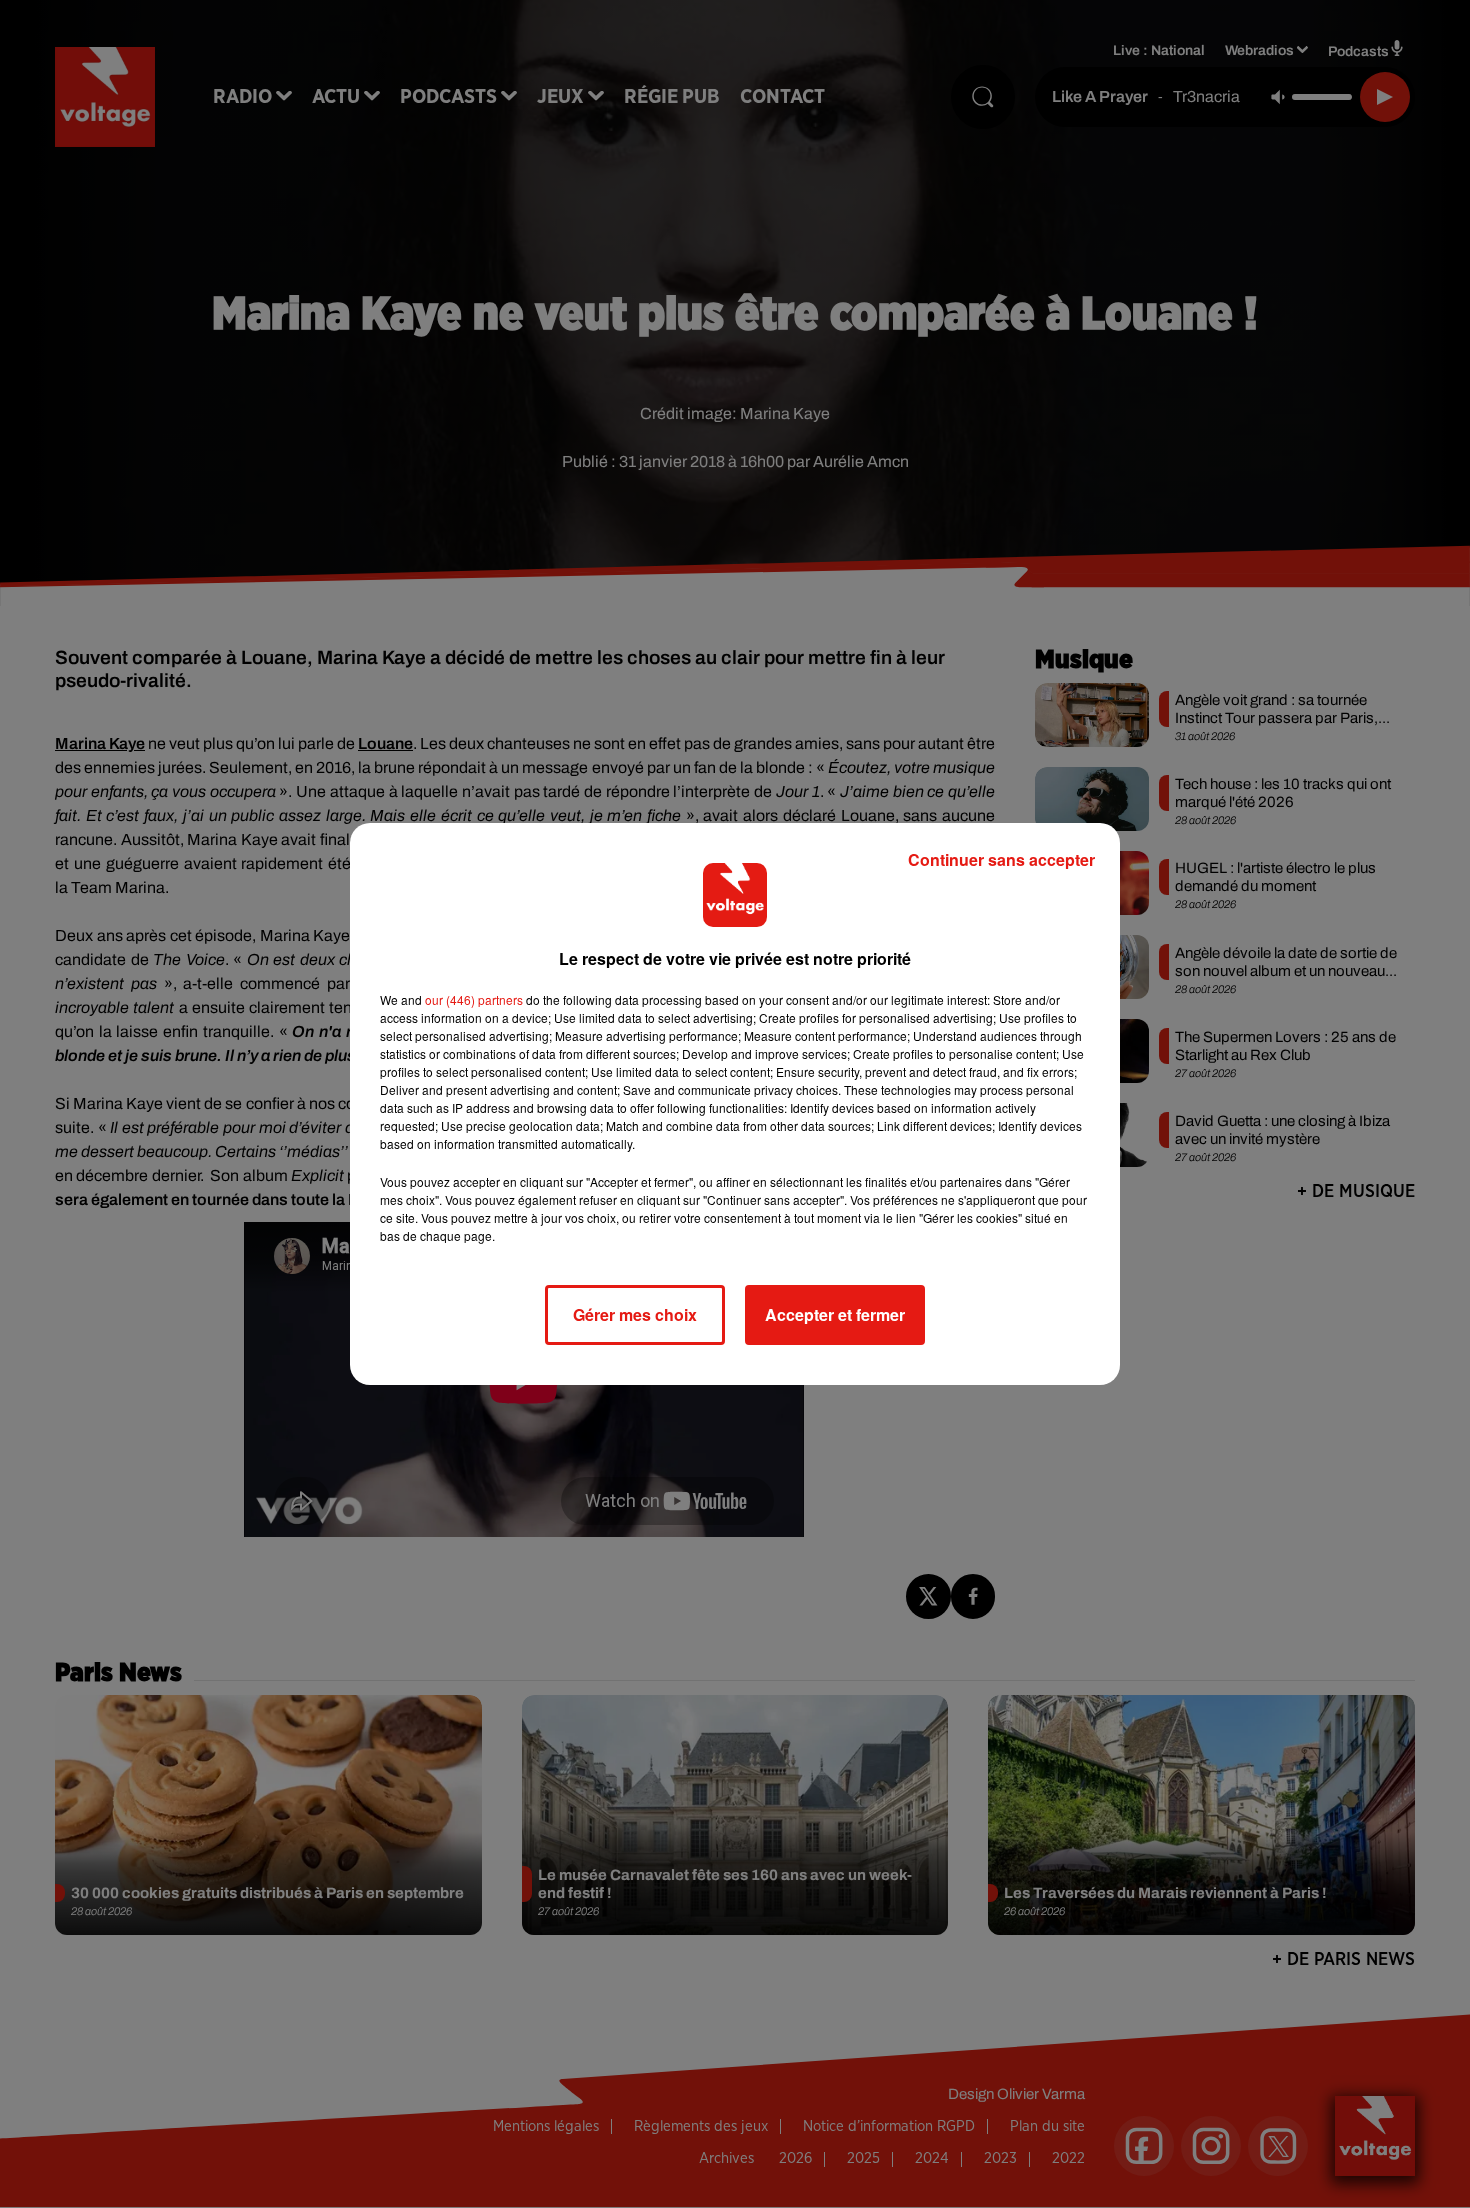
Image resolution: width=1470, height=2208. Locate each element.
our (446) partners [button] (474, 999)
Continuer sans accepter (1001, 859)
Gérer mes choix (635, 1314)
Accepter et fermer (835, 1314)
